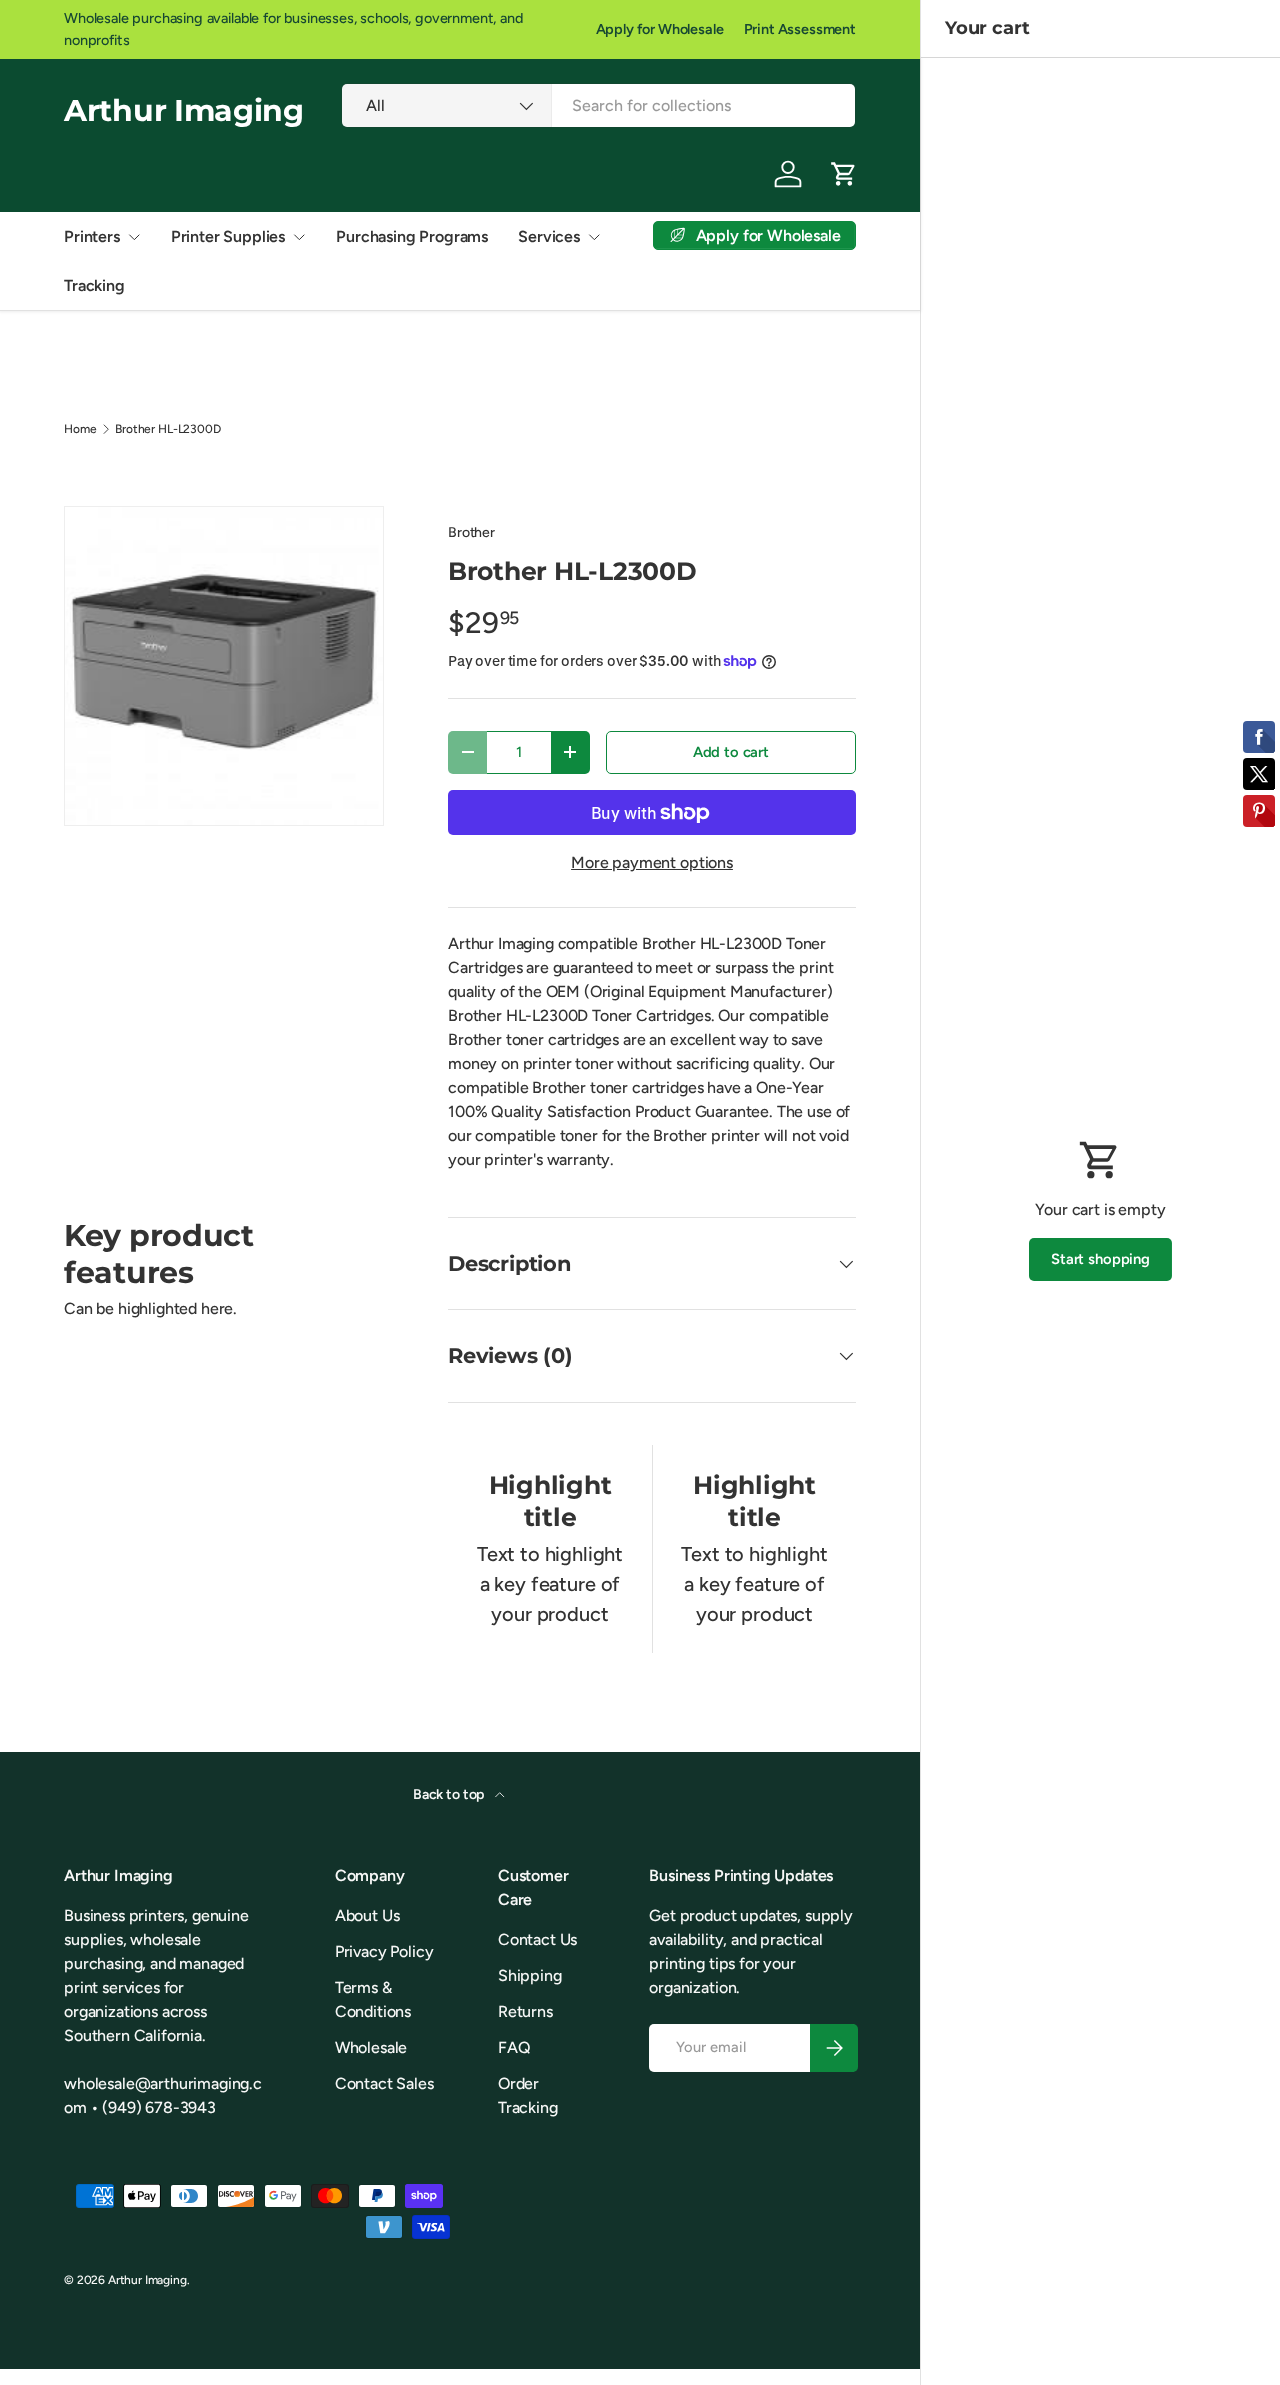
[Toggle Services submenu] (594, 237)
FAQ (514, 2047)
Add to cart (731, 752)
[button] (844, 174)
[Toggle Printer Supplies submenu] (299, 237)
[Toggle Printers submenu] (134, 237)
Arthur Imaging (147, 2280)
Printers (92, 236)
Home (80, 429)
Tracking (94, 285)
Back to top (450, 1794)
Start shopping (1100, 1259)
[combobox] (598, 105)
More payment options (652, 862)
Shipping (530, 1975)
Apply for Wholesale (660, 29)
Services (549, 236)
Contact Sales (384, 2083)
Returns (525, 2011)
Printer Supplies (228, 236)
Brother (471, 532)
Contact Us (537, 1939)
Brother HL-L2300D (167, 429)
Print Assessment (800, 29)
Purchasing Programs (412, 236)
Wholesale (371, 2047)
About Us (367, 1915)
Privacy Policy (384, 1951)
